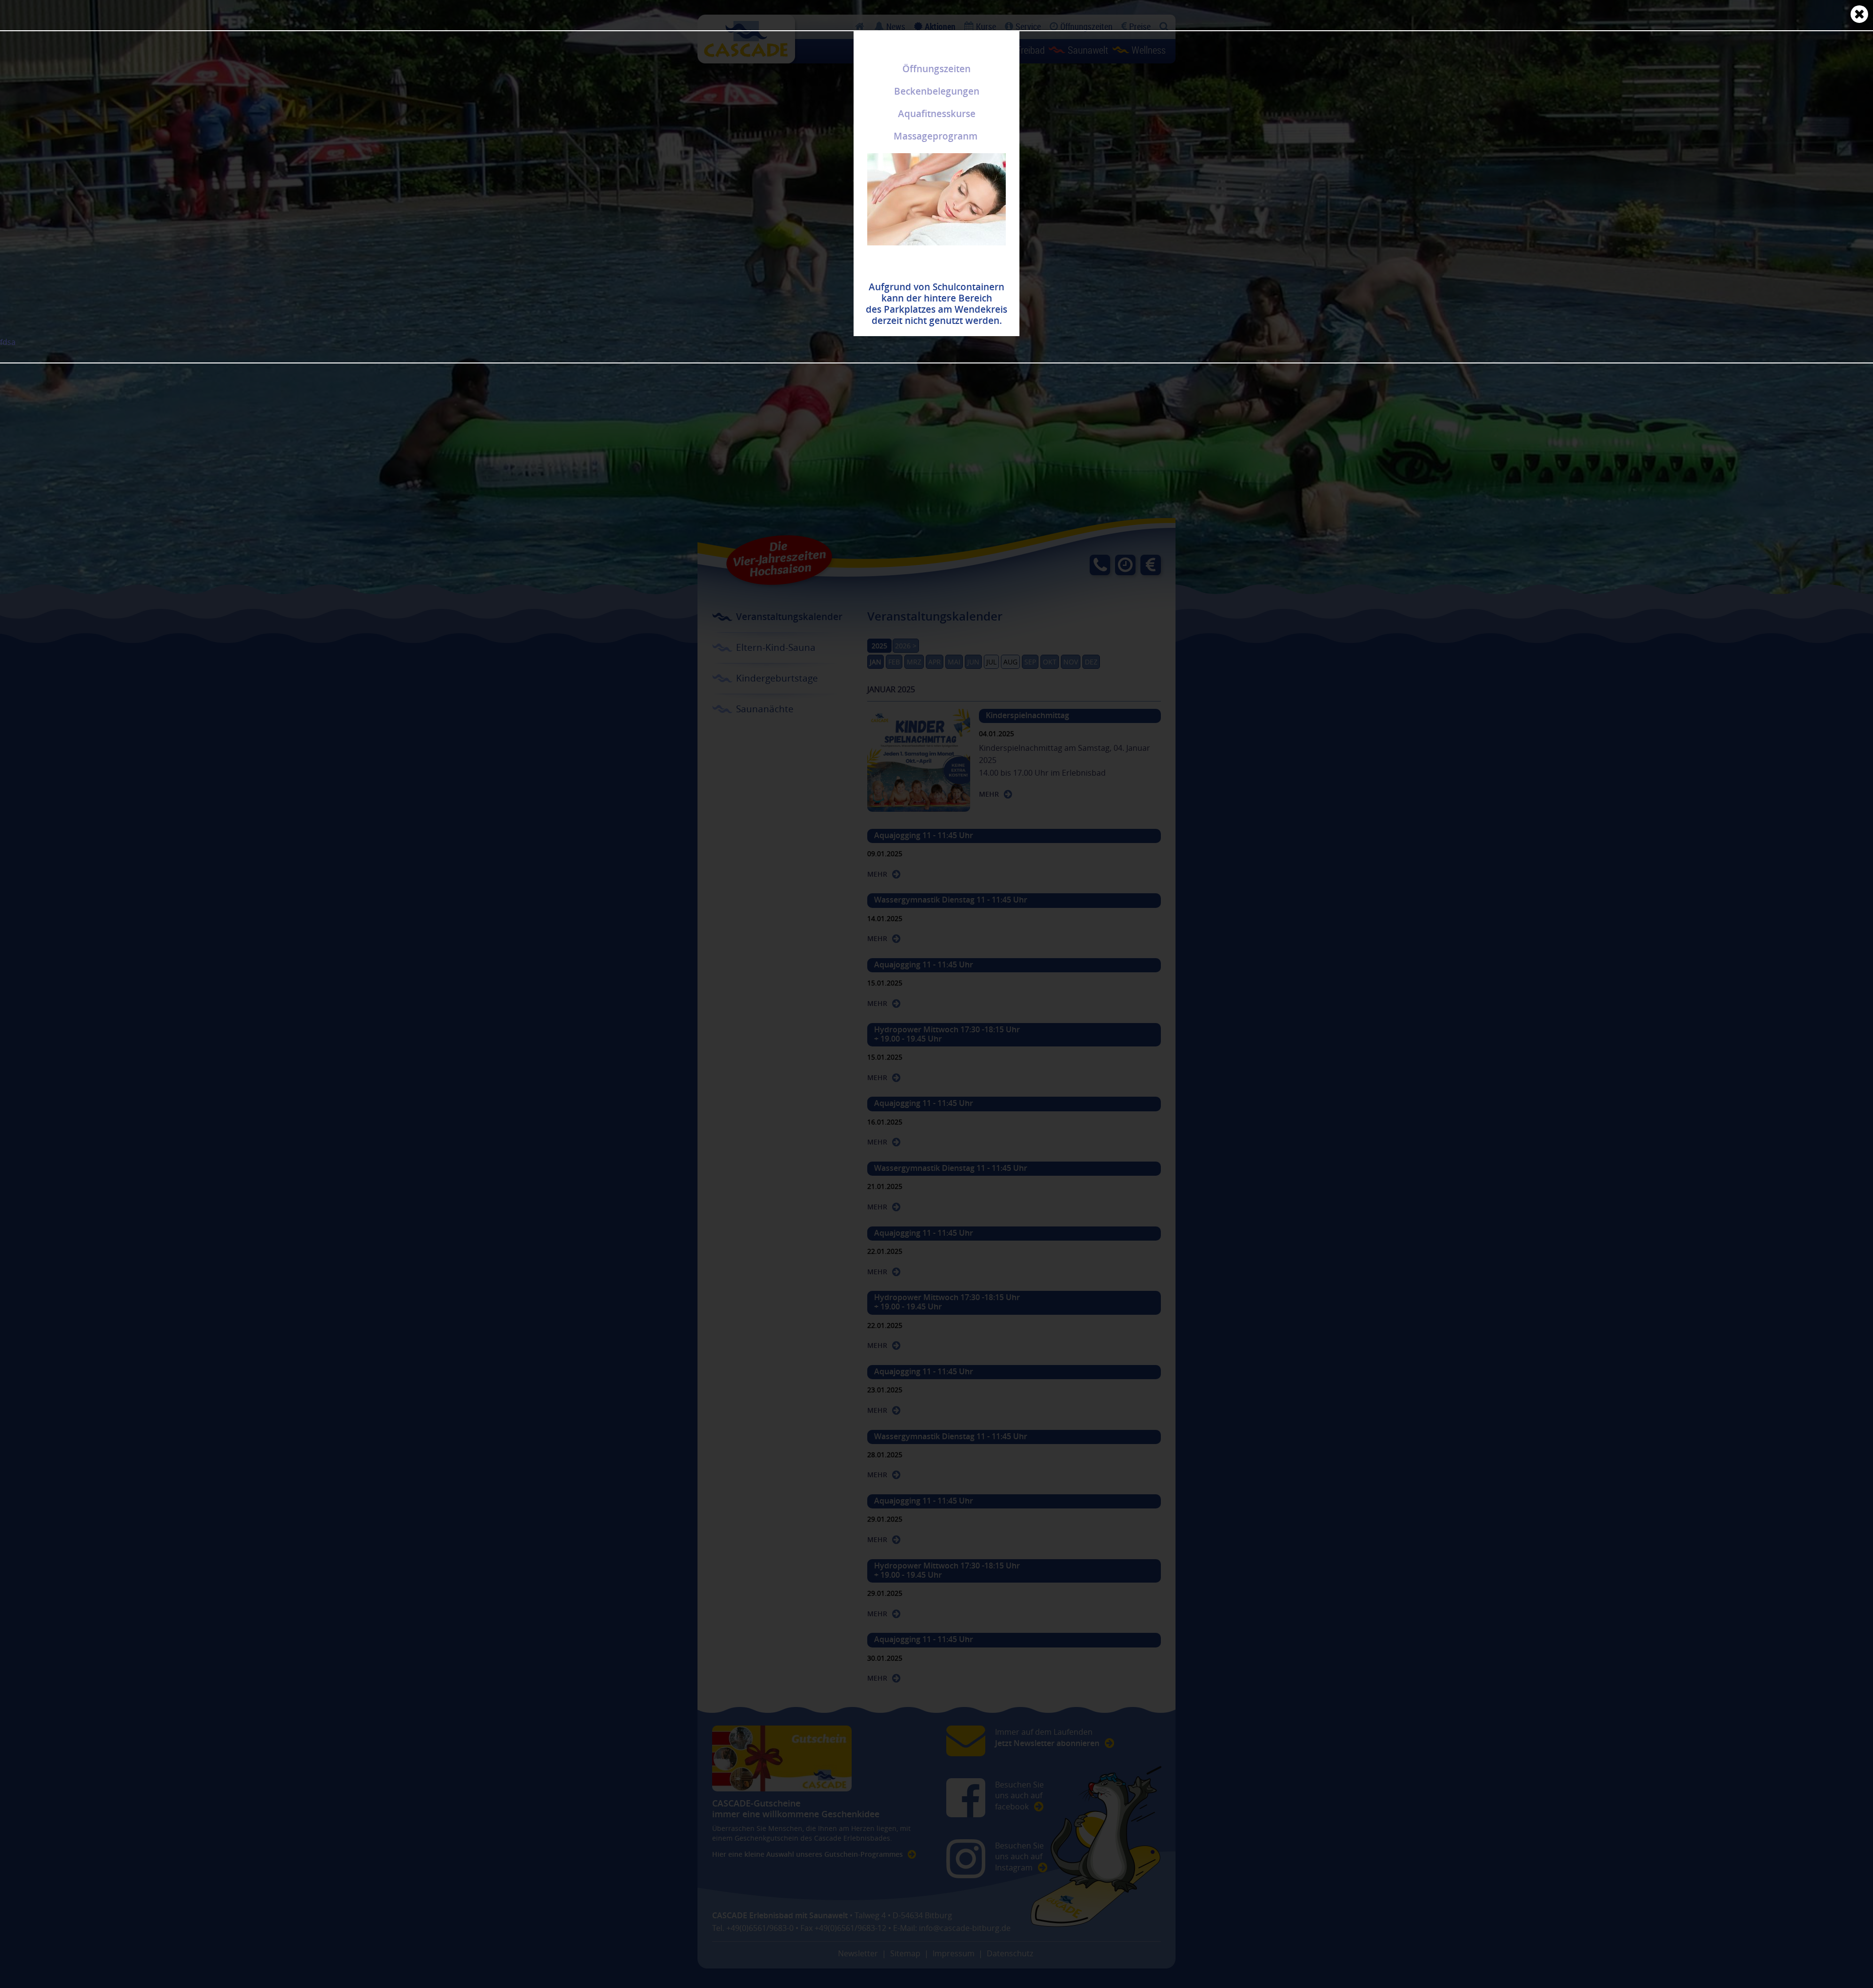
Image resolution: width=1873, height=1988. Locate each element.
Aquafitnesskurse (937, 114)
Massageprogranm (936, 136)
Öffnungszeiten (936, 69)
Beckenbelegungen (937, 91)
